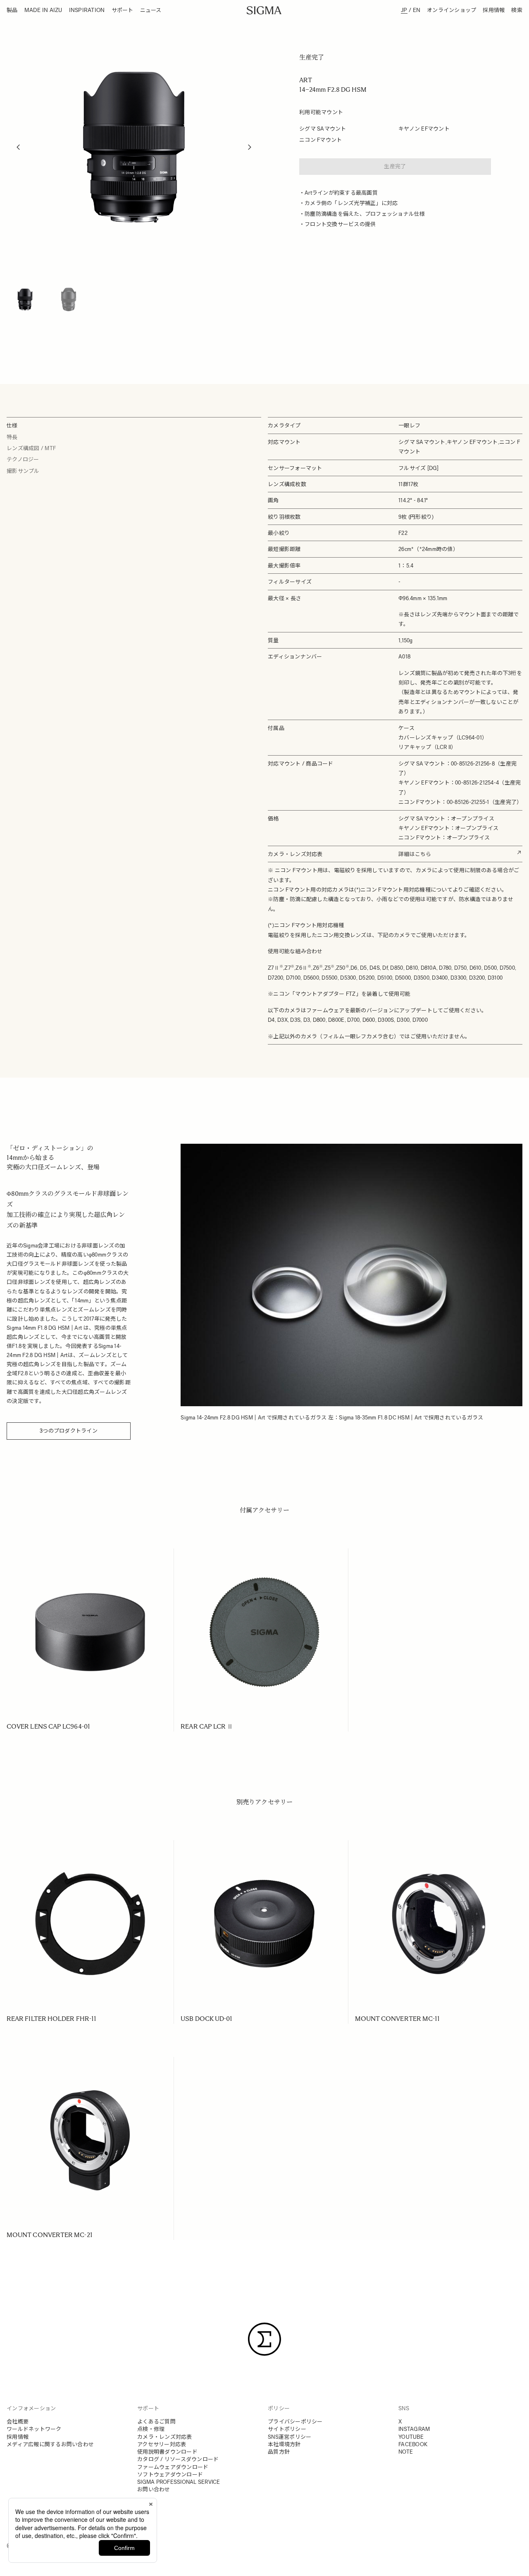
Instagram (414, 2429)
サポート (123, 10)
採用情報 (494, 10)
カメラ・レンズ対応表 (165, 2437)
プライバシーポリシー (295, 2422)
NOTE (406, 2452)
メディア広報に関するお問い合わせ (50, 2444)
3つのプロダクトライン (69, 1431)
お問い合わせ (154, 2489)
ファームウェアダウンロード (173, 2467)
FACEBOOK (413, 2444)
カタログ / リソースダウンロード (178, 2459)
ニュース (151, 10)
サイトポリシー (287, 2429)
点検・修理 (151, 2429)
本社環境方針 (284, 2444)
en (417, 10)
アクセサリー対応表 (162, 2444)
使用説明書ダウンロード (167, 2452)
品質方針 (279, 2452)
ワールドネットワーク (34, 2429)
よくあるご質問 (156, 2422)
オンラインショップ (452, 10)
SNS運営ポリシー (290, 2437)
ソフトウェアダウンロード (170, 2475)
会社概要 (18, 2422)
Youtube (411, 2437)
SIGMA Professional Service (179, 2482)
